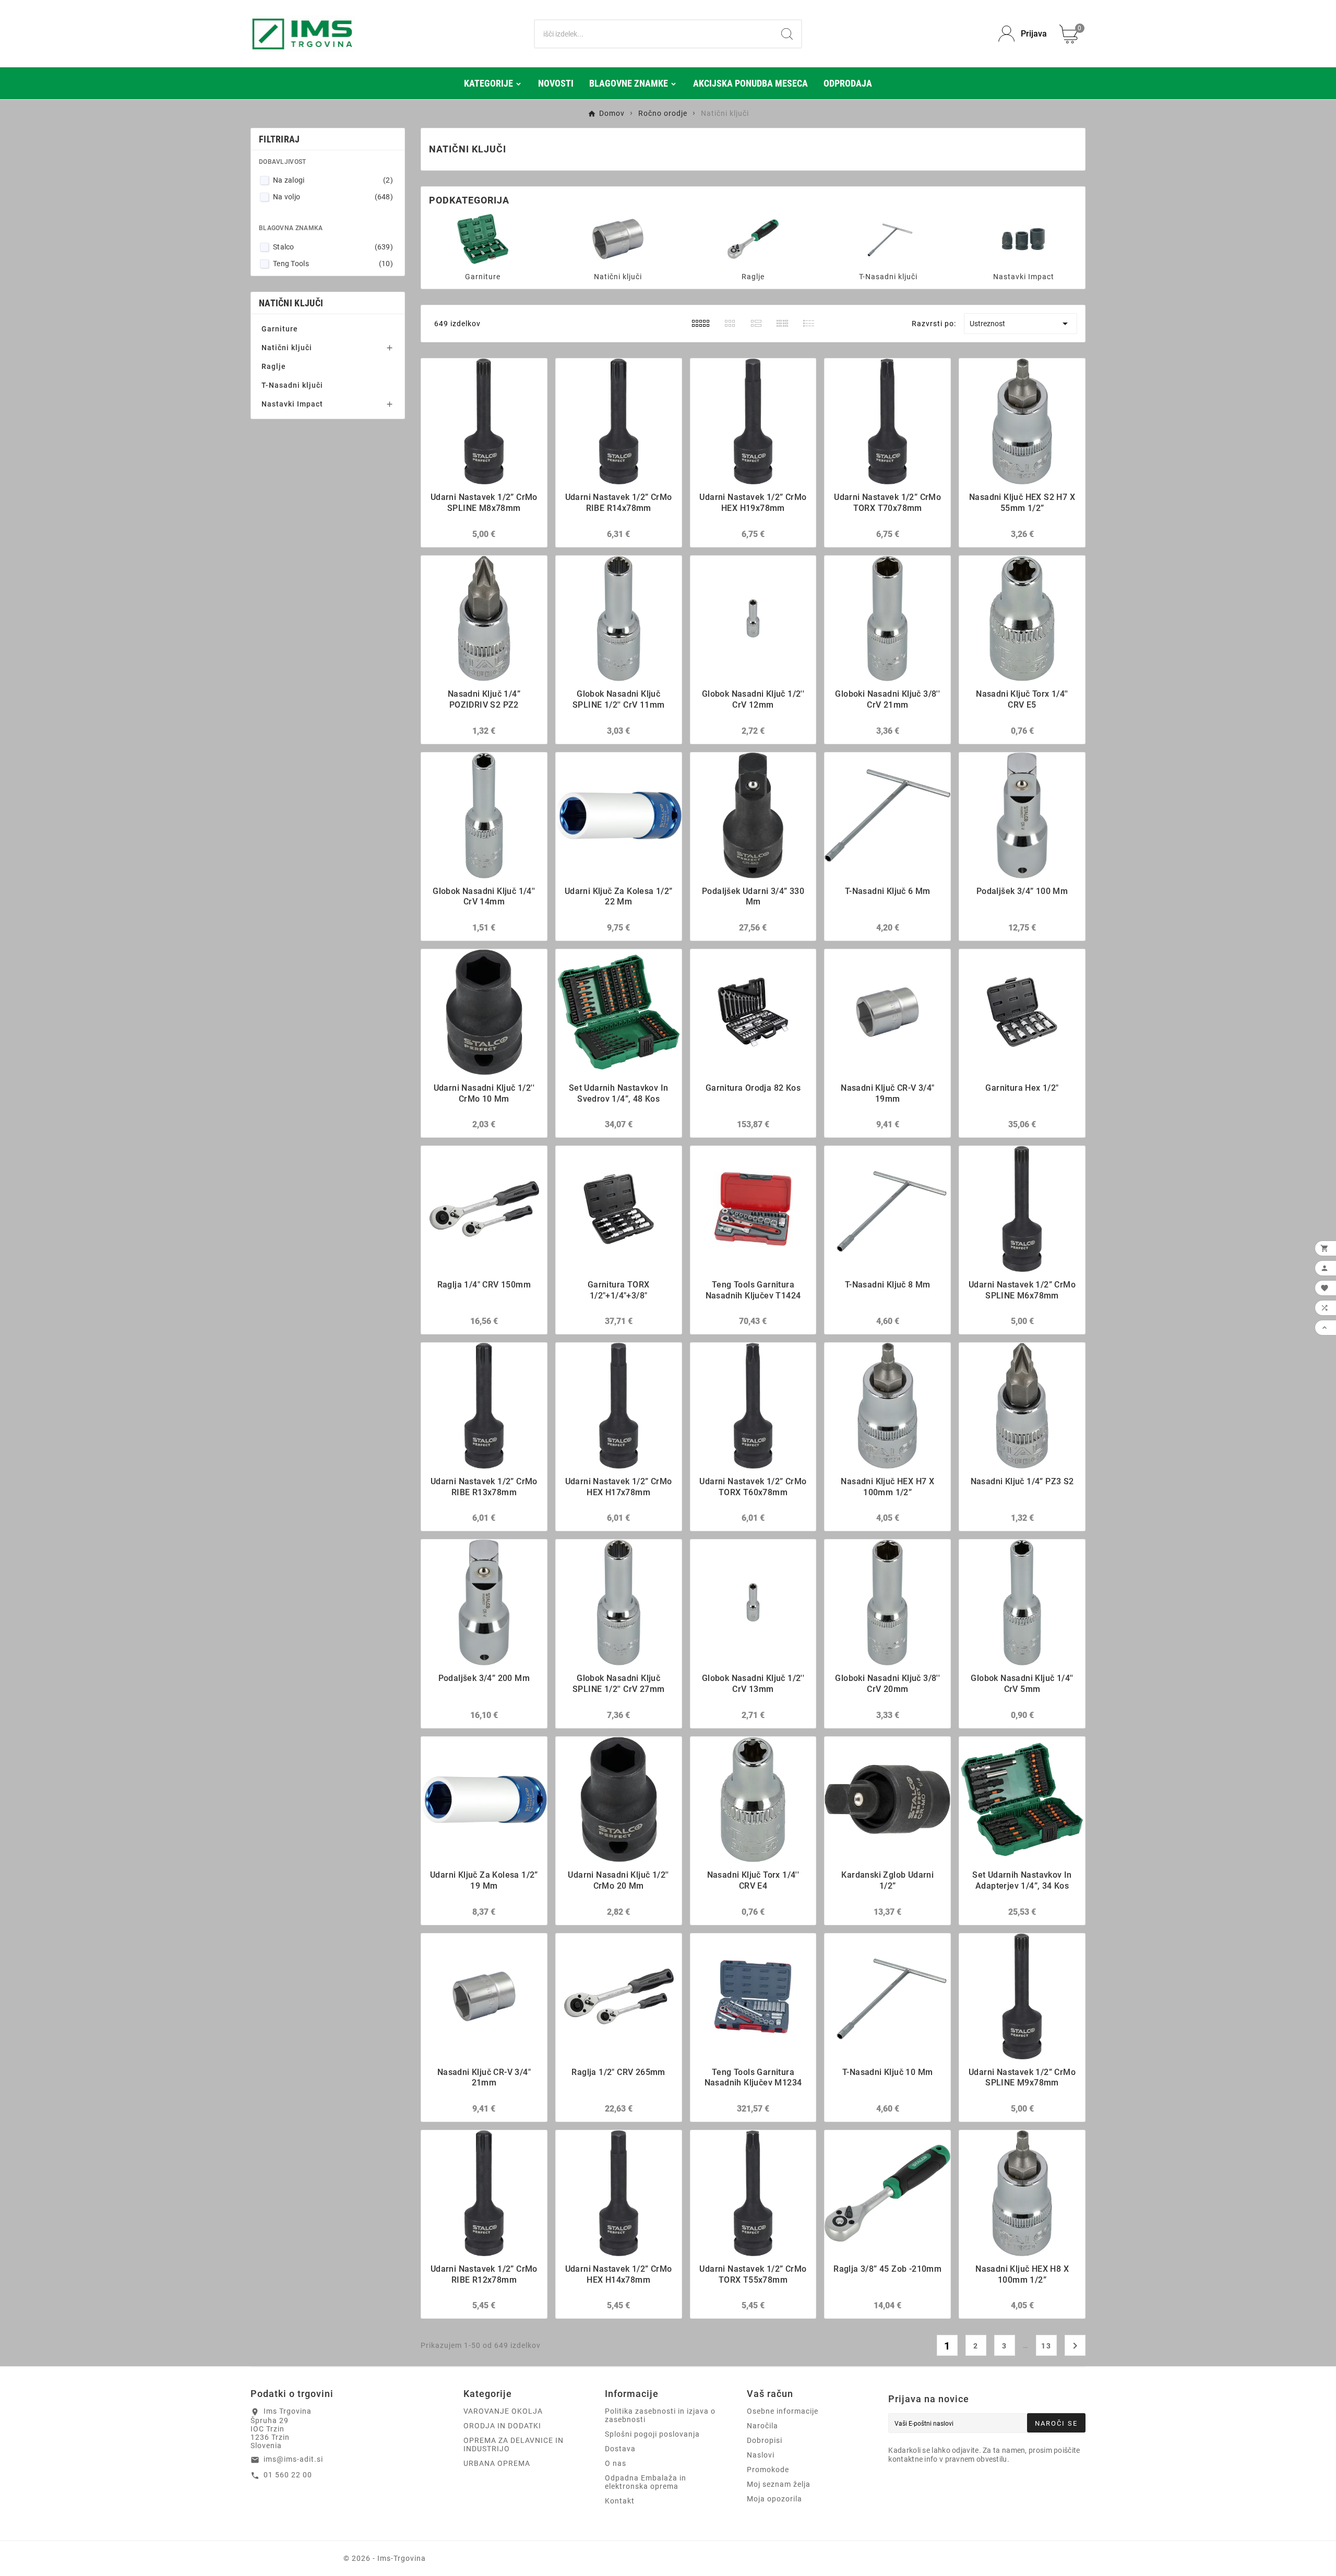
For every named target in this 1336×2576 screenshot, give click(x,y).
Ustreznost (1021, 324)
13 (1046, 2346)
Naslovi (761, 2455)
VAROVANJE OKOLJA (503, 2411)
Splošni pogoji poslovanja (652, 2434)
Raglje (274, 366)
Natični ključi (291, 303)
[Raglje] (753, 238)
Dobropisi (765, 2440)
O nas (616, 2463)
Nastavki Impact (292, 404)
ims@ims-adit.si (293, 2459)
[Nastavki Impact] (1023, 238)
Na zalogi (333, 180)
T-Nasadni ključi (292, 385)
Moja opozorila (774, 2499)
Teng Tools (333, 264)
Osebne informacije (783, 2411)
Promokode (768, 2470)
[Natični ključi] (618, 238)
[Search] (787, 34)
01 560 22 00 (288, 2475)
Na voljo (333, 197)
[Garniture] (483, 238)
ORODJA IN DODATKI (502, 2426)
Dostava (620, 2449)
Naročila (762, 2426)
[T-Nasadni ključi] (888, 238)
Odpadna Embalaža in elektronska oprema (646, 2482)
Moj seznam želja (779, 2484)
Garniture (280, 329)
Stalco (333, 247)
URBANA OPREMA (497, 2463)
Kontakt (620, 2501)
